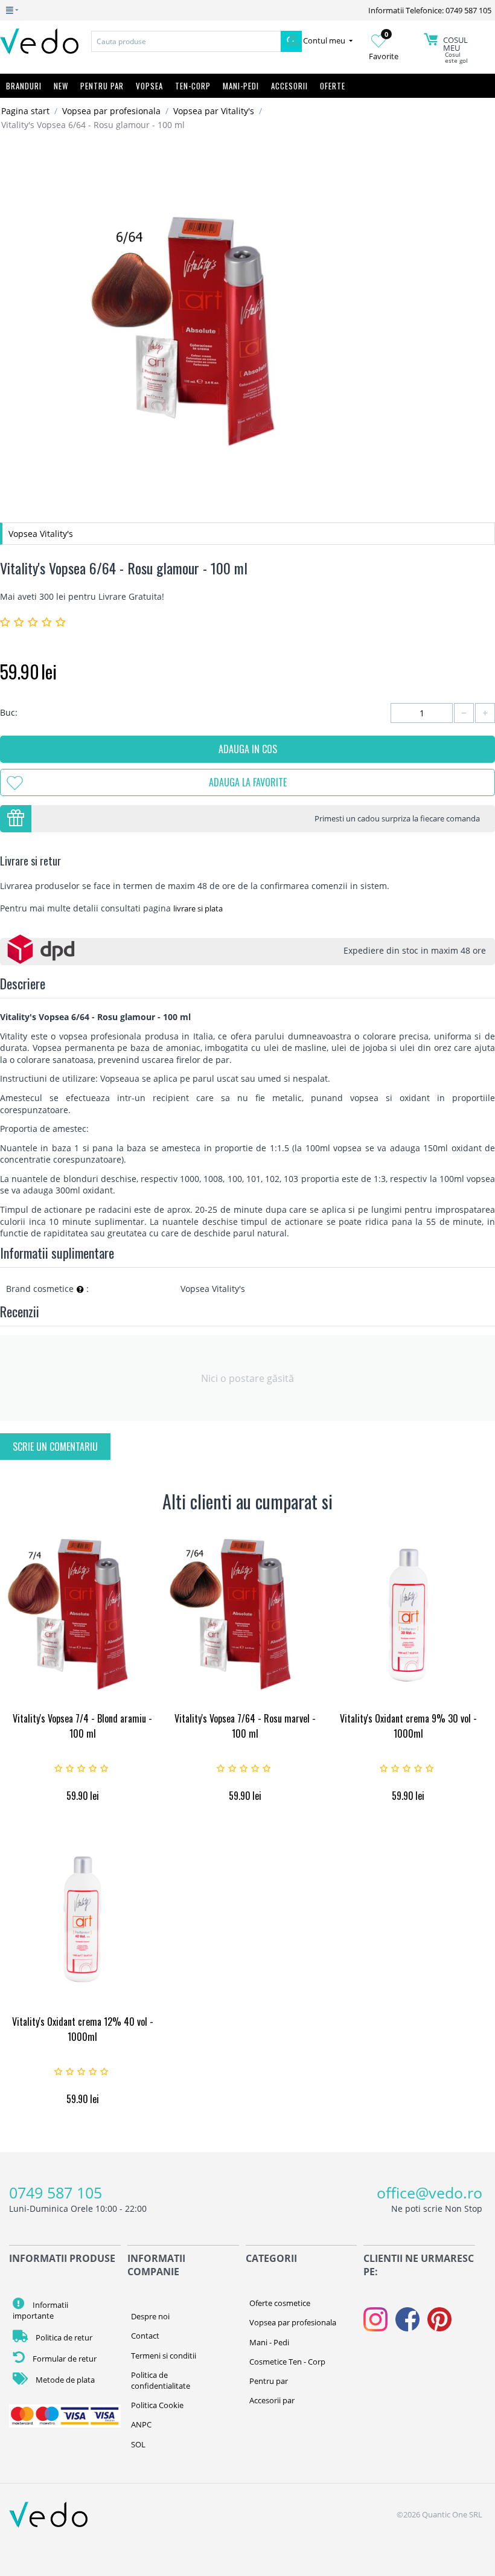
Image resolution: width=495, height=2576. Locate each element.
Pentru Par (102, 86)
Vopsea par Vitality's (214, 111)
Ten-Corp (193, 86)
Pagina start (25, 111)
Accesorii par (272, 2400)
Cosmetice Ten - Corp (287, 2362)
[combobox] (186, 41)
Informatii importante (40, 2310)
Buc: (9, 712)
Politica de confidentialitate (161, 2380)
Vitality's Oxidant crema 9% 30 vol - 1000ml (408, 1726)
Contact (145, 2336)
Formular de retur (64, 2359)
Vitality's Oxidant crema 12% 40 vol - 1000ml (83, 2029)
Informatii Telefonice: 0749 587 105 (430, 10)
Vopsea (149, 86)
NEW (61, 86)
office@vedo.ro (430, 2192)
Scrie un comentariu (55, 1447)
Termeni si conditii (164, 2356)
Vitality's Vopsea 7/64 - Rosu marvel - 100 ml (245, 1726)
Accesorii (289, 86)
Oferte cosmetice (280, 2303)
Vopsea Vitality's (41, 534)
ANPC (141, 2424)
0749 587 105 (56, 2192)
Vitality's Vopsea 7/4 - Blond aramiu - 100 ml (82, 1726)
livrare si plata (198, 908)
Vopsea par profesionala (111, 111)
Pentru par (269, 2381)
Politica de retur (63, 2337)
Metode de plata (64, 2380)
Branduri (24, 86)
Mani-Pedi (241, 86)
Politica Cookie (157, 2405)
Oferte (333, 86)
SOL (138, 2444)
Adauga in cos (248, 749)
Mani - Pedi (269, 2342)
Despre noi (150, 2316)
